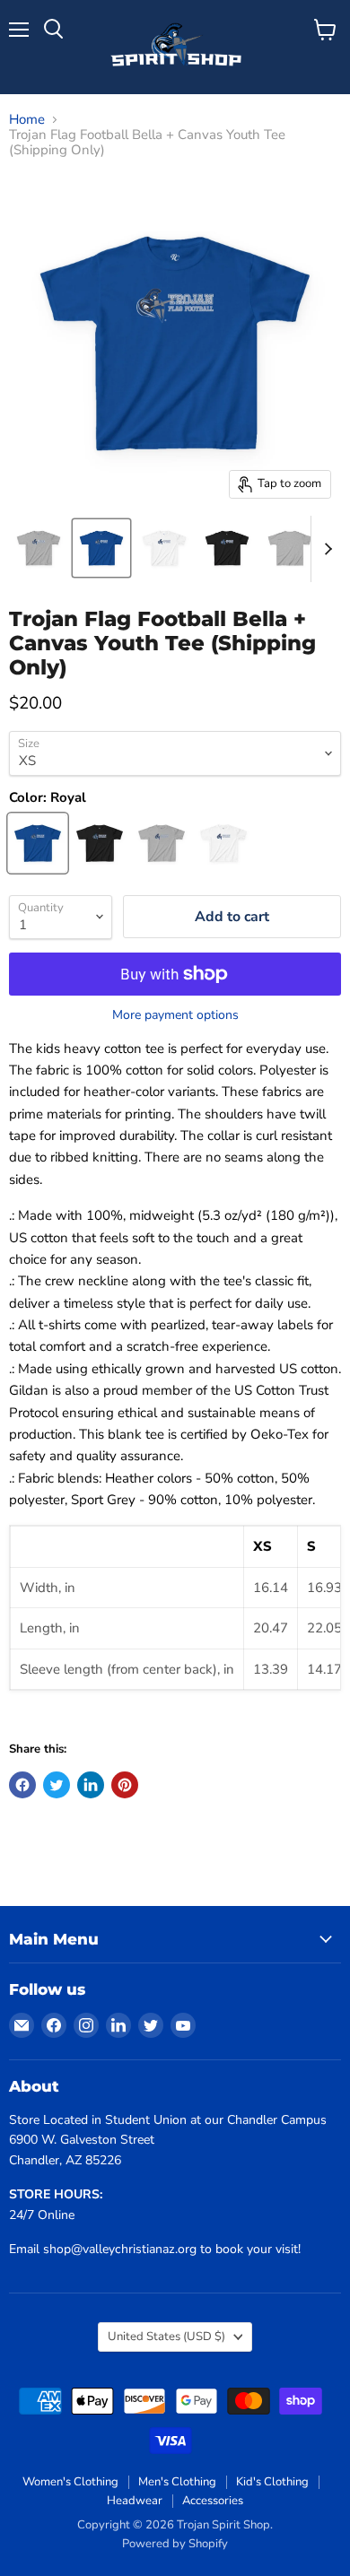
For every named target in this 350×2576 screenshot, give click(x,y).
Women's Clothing (70, 2482)
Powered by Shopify (175, 2544)
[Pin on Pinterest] (125, 1785)
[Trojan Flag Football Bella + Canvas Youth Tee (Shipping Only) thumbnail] (39, 548)
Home (27, 120)
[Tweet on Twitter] (57, 1785)
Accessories (213, 2501)
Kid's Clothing (272, 2482)
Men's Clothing (177, 2482)
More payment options (175, 1015)
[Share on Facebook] (22, 1785)
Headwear (135, 2501)
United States (166, 2337)
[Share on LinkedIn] (91, 1785)
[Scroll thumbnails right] (325, 549)
